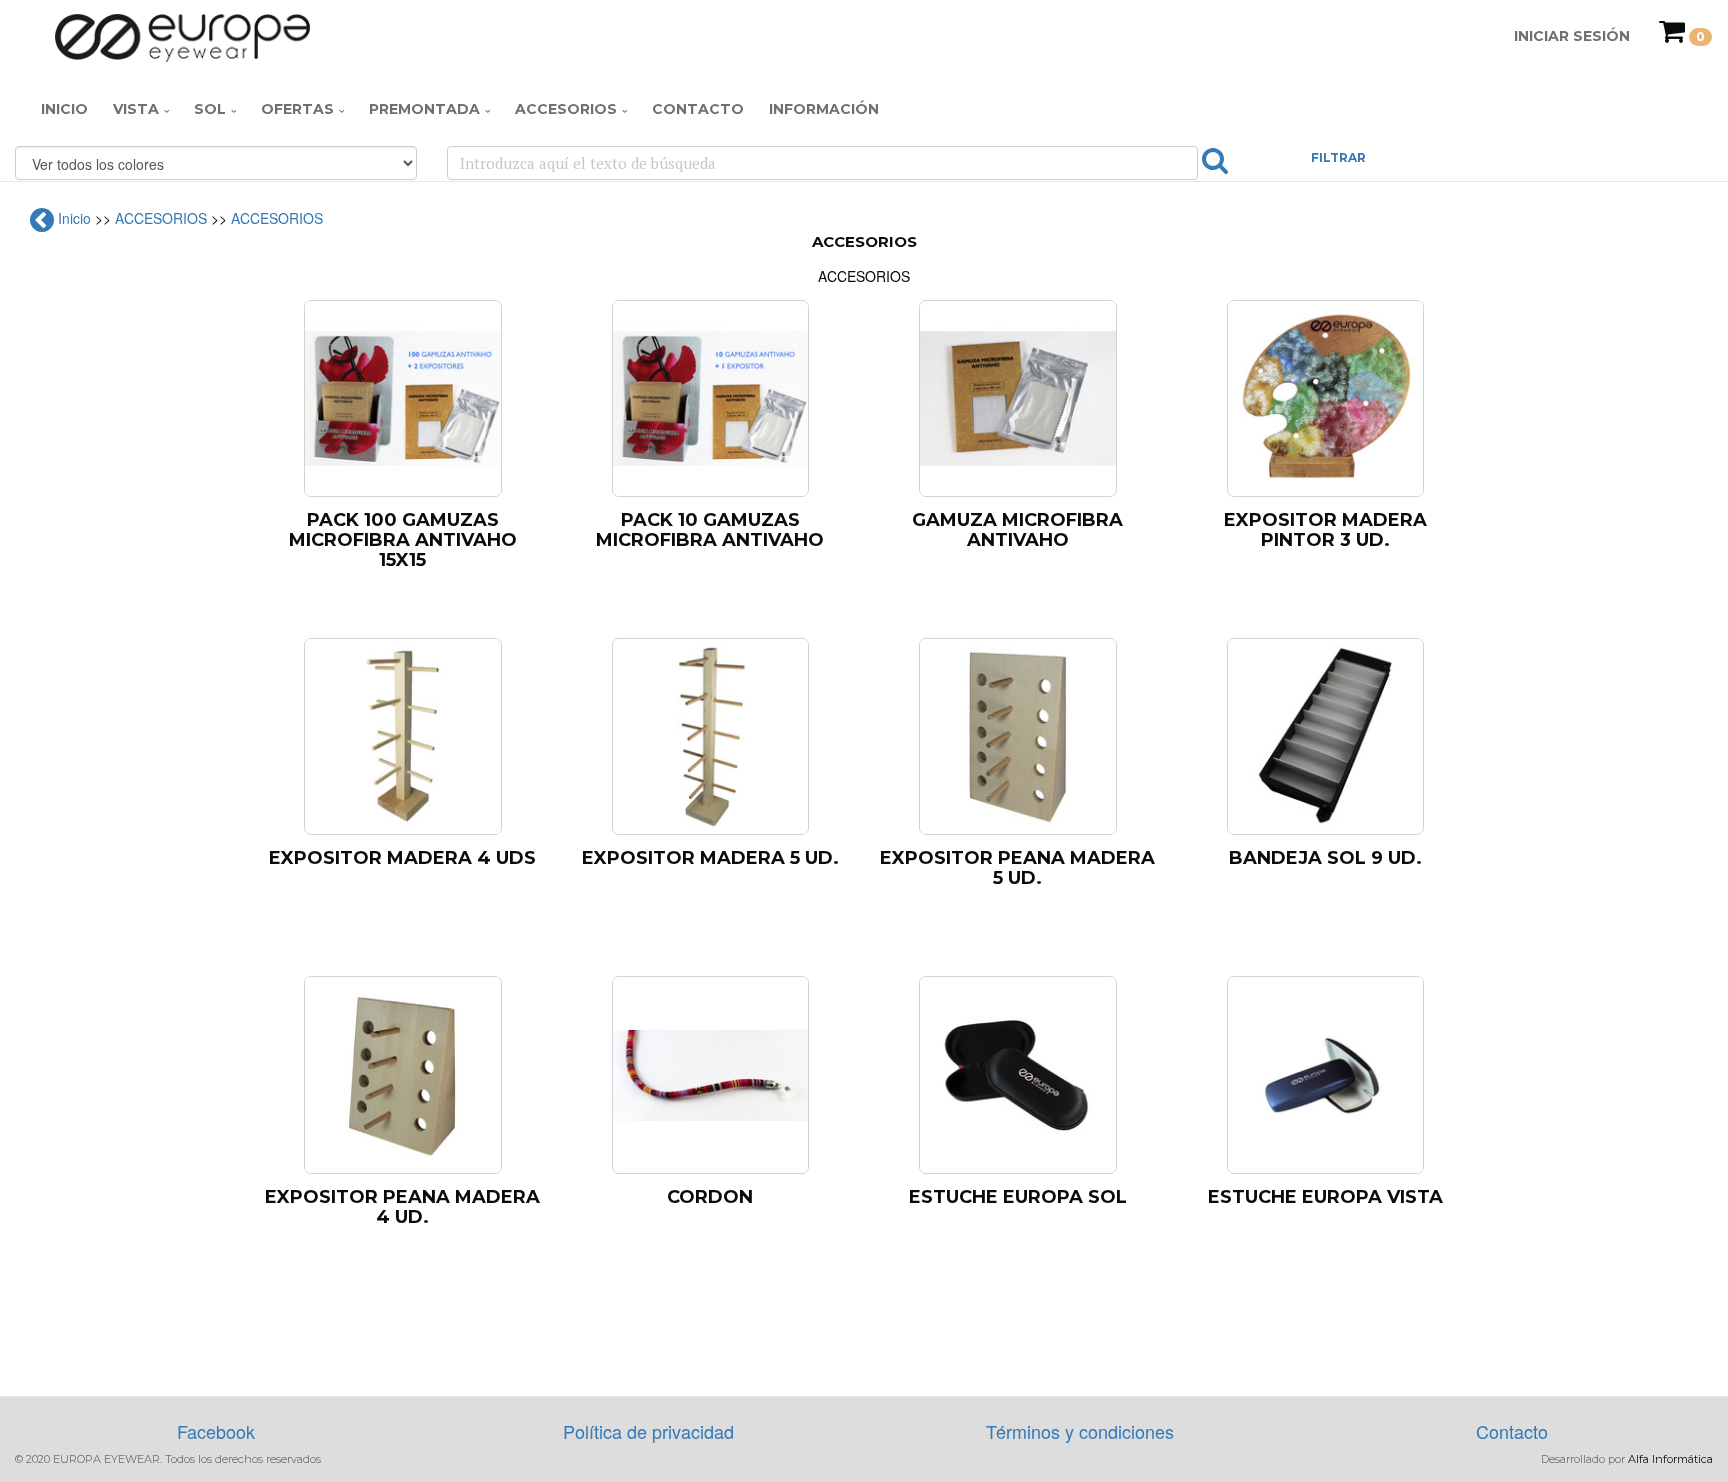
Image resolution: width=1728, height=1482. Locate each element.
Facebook (216, 1431)
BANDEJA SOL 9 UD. (1325, 858)
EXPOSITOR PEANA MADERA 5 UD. (1017, 868)
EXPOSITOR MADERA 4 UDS (402, 858)
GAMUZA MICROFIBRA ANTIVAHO (1017, 530)
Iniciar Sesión (1572, 36)
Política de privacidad (648, 1431)
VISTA (136, 109)
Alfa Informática (1670, 1459)
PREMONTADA (424, 109)
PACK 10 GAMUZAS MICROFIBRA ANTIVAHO (710, 530)
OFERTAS (297, 109)
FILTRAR (1338, 157)
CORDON (710, 1197)
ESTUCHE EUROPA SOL (1018, 1197)
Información (824, 109)
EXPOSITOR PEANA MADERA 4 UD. (402, 1207)
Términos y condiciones (1080, 1431)
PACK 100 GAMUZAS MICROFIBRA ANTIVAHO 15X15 (403, 540)
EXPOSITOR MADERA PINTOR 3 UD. (1325, 530)
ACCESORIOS (566, 109)
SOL (210, 109)
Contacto (698, 109)
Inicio (64, 109)
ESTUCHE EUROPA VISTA (1325, 1197)
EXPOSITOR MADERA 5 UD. (710, 858)
